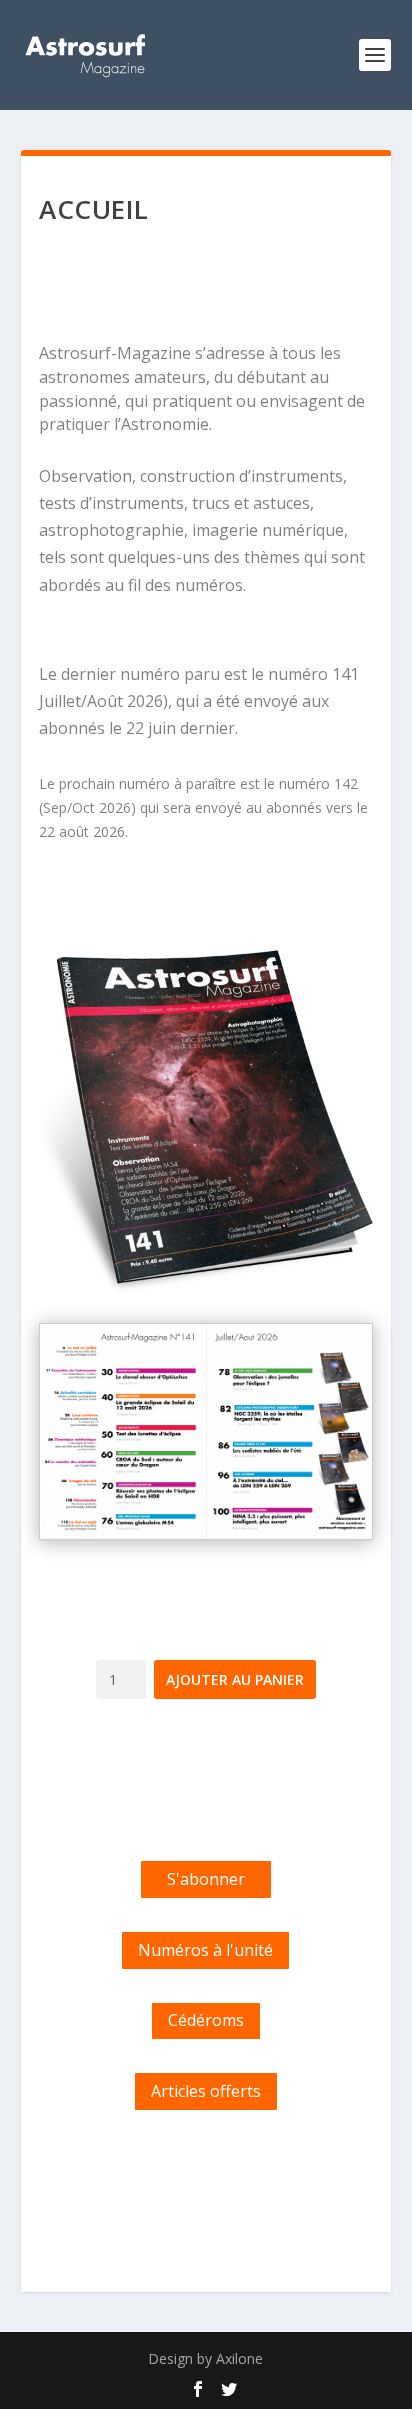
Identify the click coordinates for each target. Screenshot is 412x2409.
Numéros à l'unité (205, 1950)
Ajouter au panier (235, 1679)
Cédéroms (206, 2020)
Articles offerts (206, 2091)
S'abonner (206, 1879)
